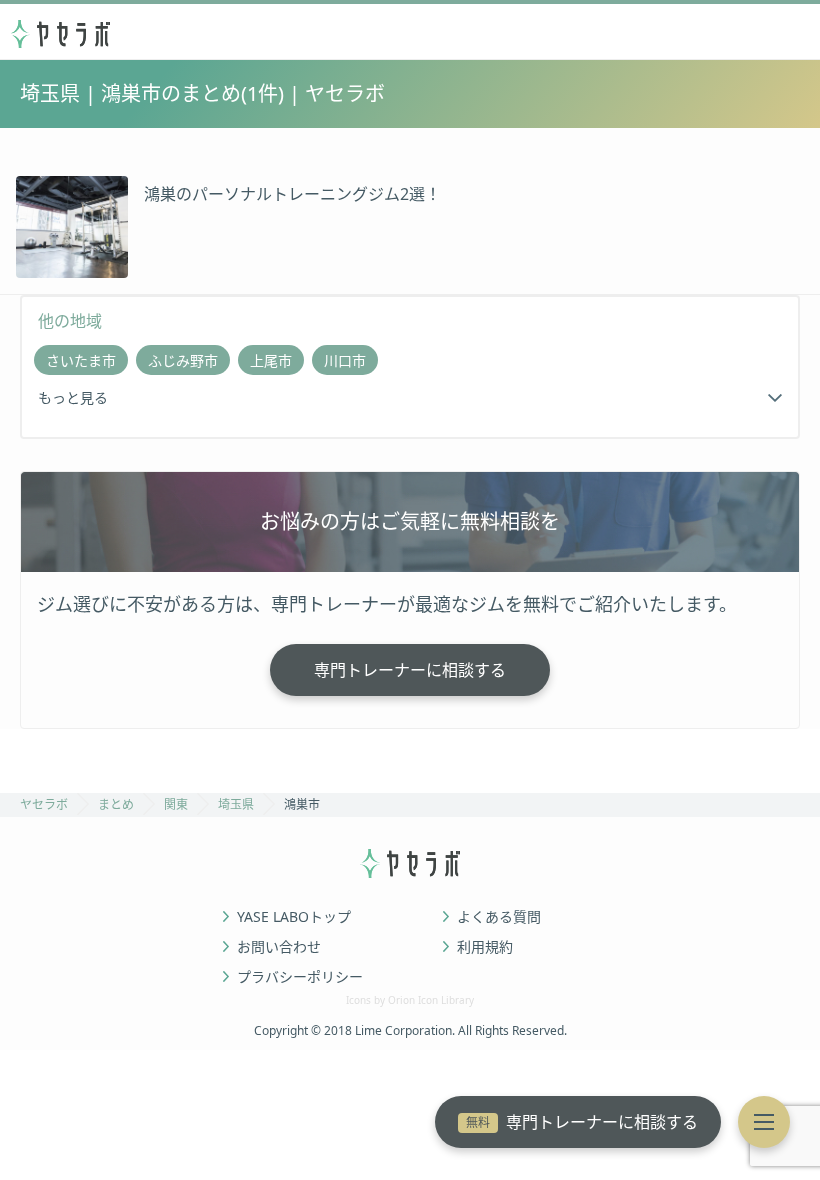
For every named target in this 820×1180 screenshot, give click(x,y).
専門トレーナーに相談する (582, 1122)
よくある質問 (499, 917)
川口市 (345, 360)
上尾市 (271, 360)
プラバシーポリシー (300, 977)
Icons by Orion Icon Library (410, 1000)
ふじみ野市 (183, 360)
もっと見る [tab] (73, 397)
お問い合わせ (279, 947)
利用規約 (485, 947)
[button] (764, 1122)
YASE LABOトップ (294, 917)
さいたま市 (81, 360)
